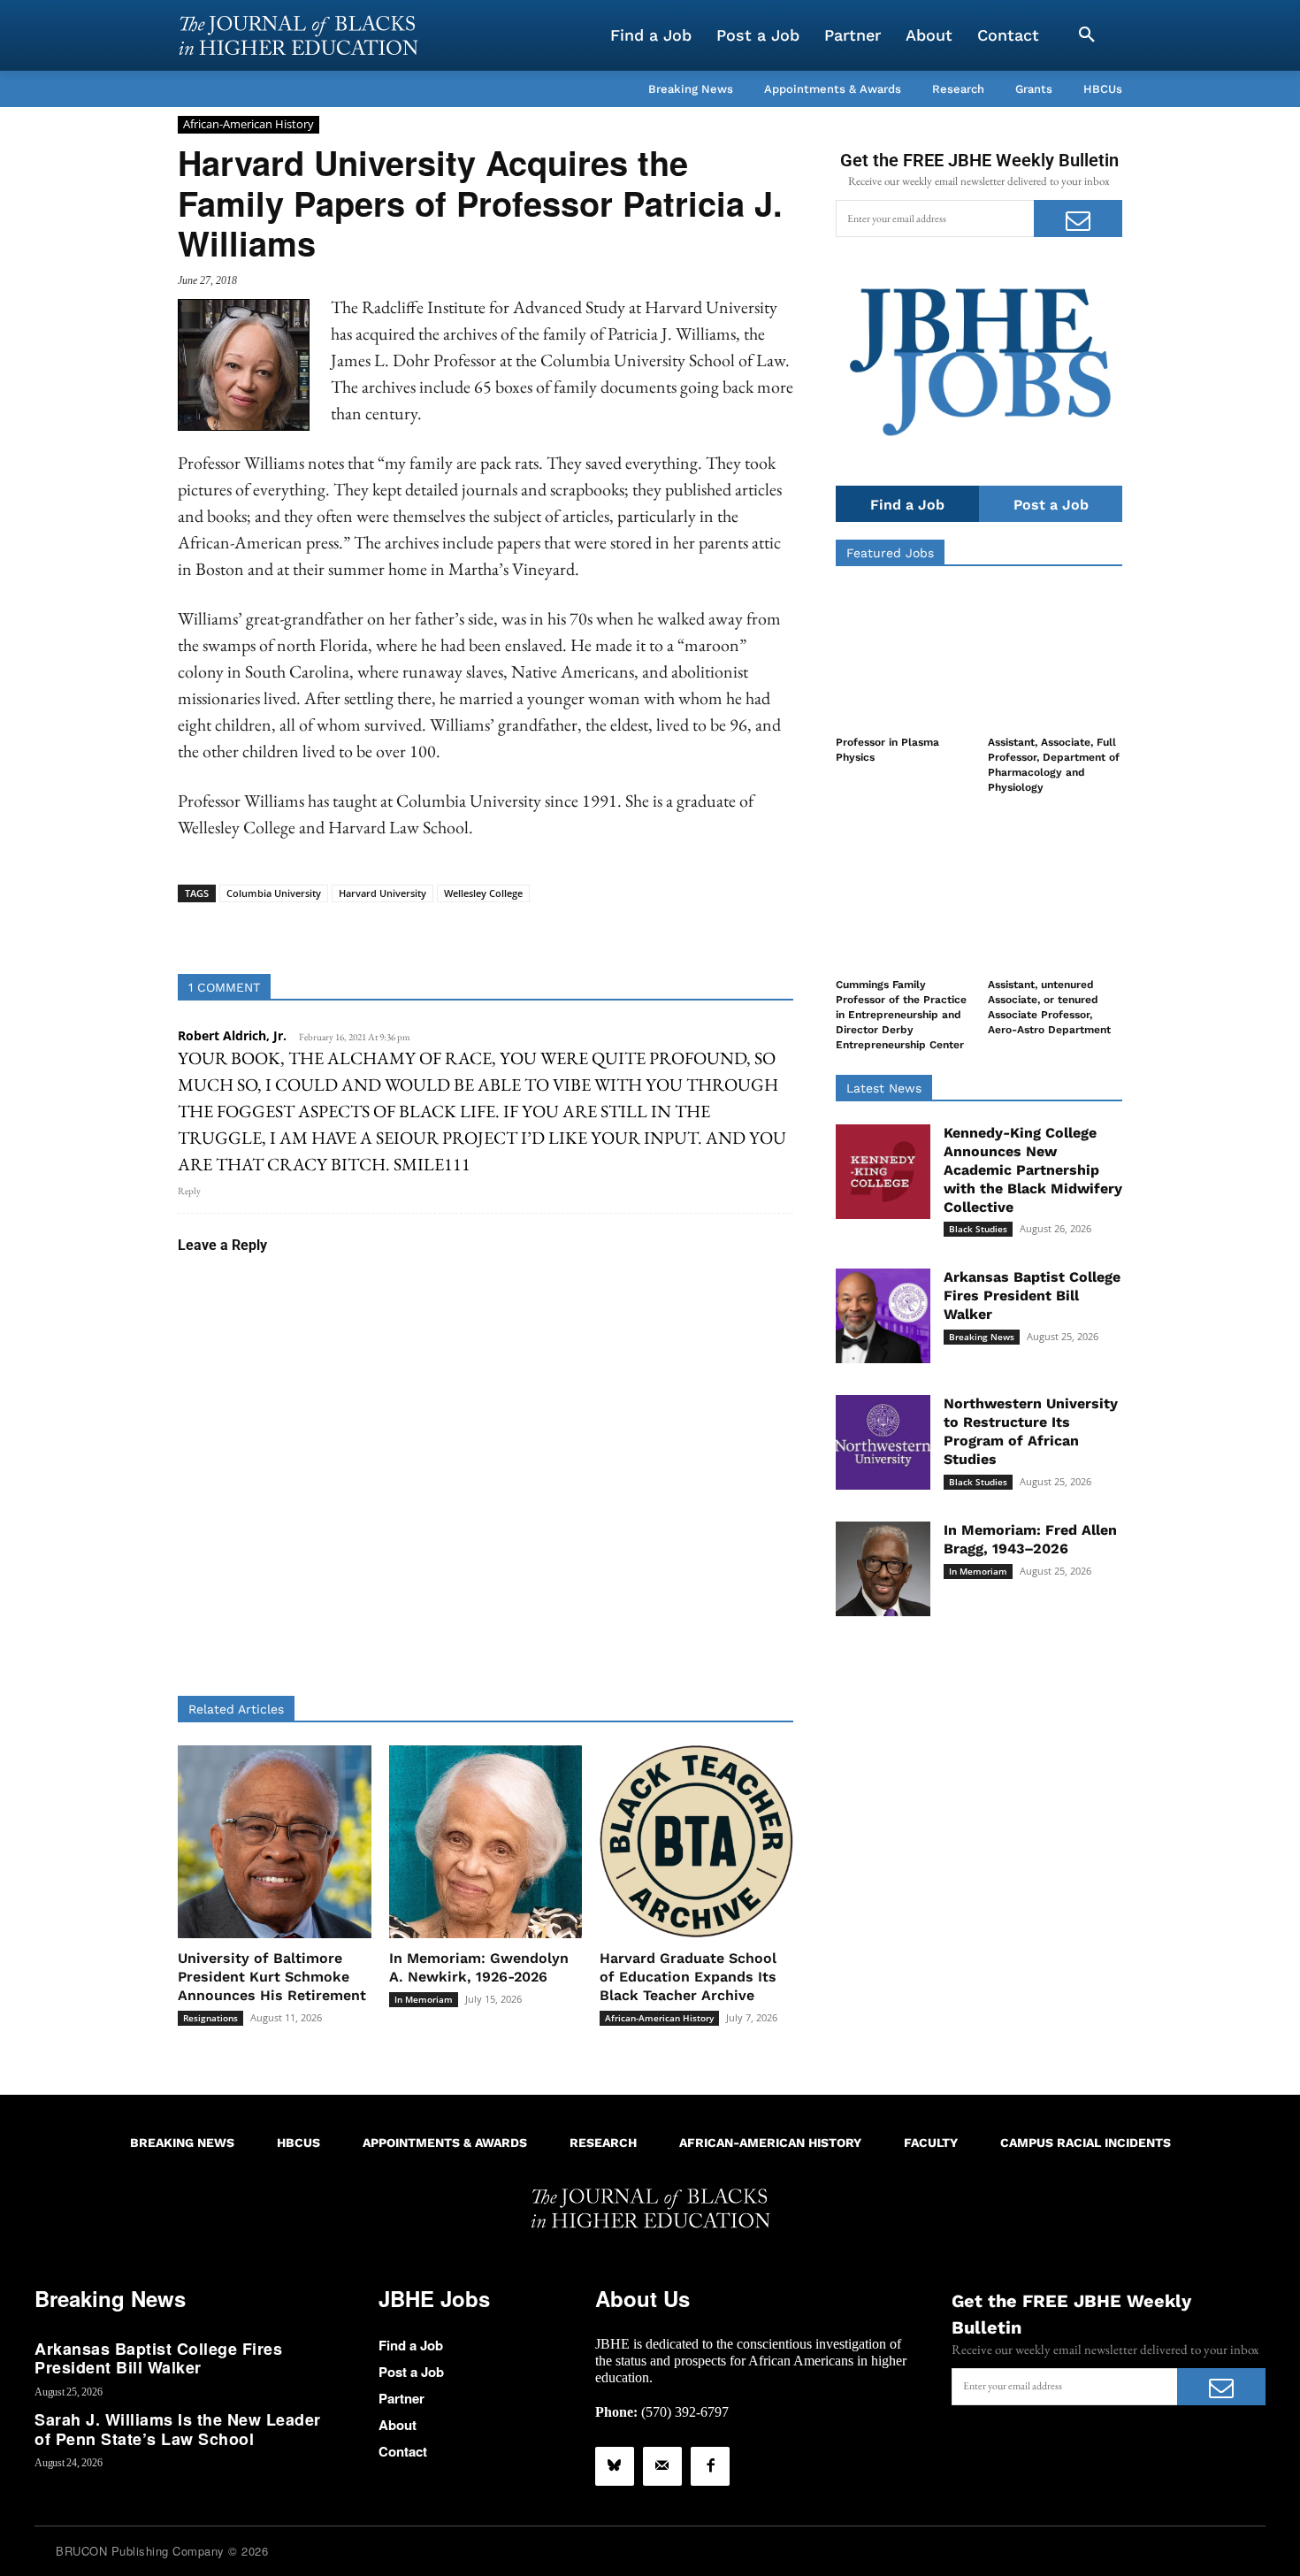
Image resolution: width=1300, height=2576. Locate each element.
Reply (189, 1191)
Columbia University (274, 893)
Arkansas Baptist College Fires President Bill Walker (1032, 1296)
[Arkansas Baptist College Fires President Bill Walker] (883, 1316)
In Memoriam (424, 1999)
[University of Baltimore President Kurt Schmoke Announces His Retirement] (275, 1842)
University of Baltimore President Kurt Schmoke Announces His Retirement (272, 1977)
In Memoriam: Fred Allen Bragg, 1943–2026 (1030, 1539)
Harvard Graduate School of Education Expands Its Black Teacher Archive (688, 1977)
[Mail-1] (662, 2466)
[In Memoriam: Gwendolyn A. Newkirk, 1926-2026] (486, 1842)
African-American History (249, 124)
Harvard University (382, 893)
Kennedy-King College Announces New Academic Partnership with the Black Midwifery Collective (1033, 1169)
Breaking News (982, 1337)
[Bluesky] (615, 2466)
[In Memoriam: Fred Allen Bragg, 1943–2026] (883, 1569)
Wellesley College (483, 893)
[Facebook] (710, 2466)
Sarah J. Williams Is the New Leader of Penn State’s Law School (178, 2429)
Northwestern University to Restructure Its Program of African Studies (1031, 1431)
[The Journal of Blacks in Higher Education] (298, 35)
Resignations (210, 2018)
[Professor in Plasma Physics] (903, 656)
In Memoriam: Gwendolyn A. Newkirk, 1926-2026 (479, 1967)
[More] (622, 930)
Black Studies (978, 1229)
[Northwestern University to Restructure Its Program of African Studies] (883, 1442)
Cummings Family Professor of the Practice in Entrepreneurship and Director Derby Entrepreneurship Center (901, 1014)
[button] (1087, 35)
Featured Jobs (890, 553)
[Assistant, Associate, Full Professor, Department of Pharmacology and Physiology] (1055, 656)
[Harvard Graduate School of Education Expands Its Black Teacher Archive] (696, 1842)
